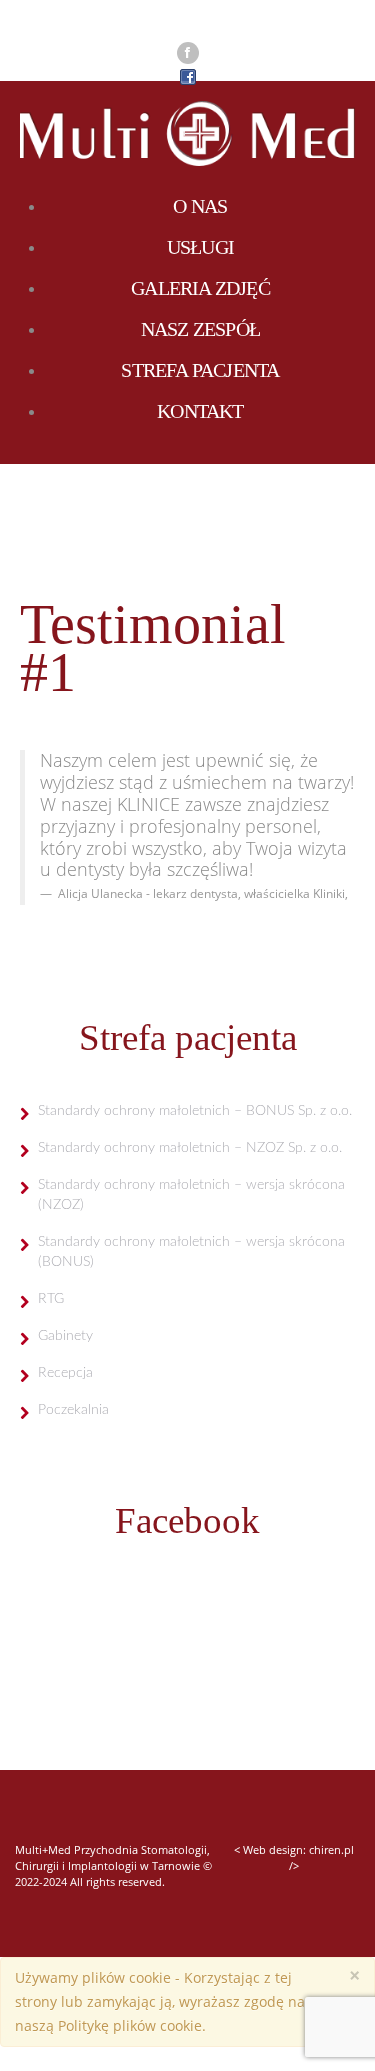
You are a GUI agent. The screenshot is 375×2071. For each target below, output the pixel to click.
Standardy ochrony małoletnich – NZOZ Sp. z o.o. (190, 1148)
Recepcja (65, 1373)
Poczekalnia (73, 1410)
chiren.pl (331, 1849)
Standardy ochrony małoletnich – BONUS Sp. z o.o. (195, 1111)
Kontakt (200, 411)
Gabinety (65, 1336)
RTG (51, 1299)
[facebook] (188, 53)
